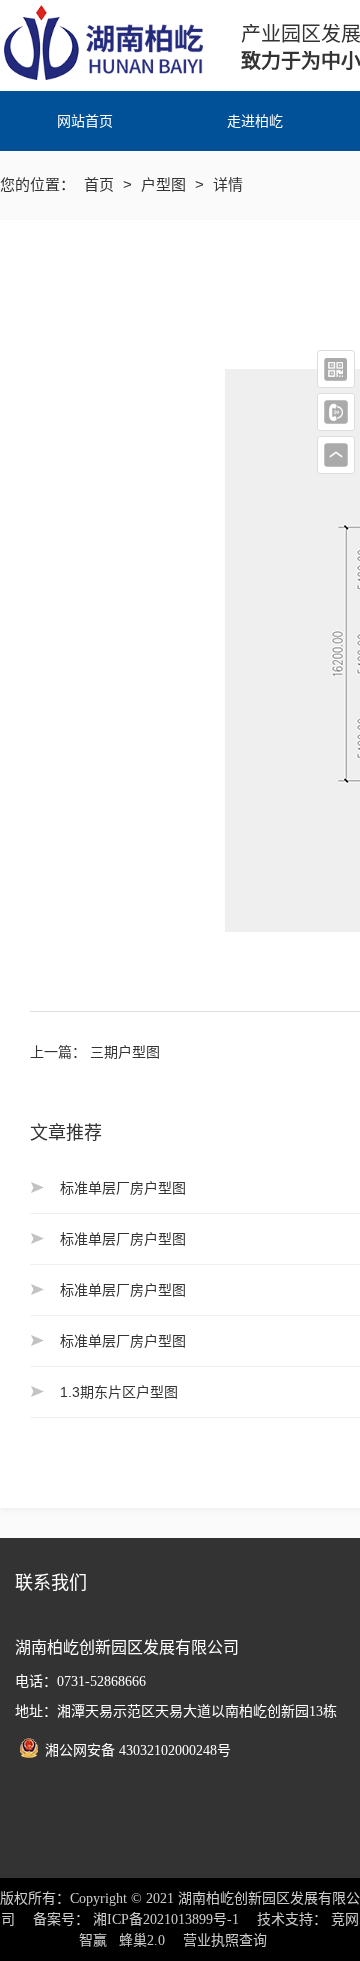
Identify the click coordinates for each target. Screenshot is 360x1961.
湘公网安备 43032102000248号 (138, 1750)
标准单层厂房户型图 (123, 1188)
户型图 (165, 184)
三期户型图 (125, 1052)
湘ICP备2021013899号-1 (166, 1919)
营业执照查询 (225, 1940)
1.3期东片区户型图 (119, 1392)
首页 (101, 184)
